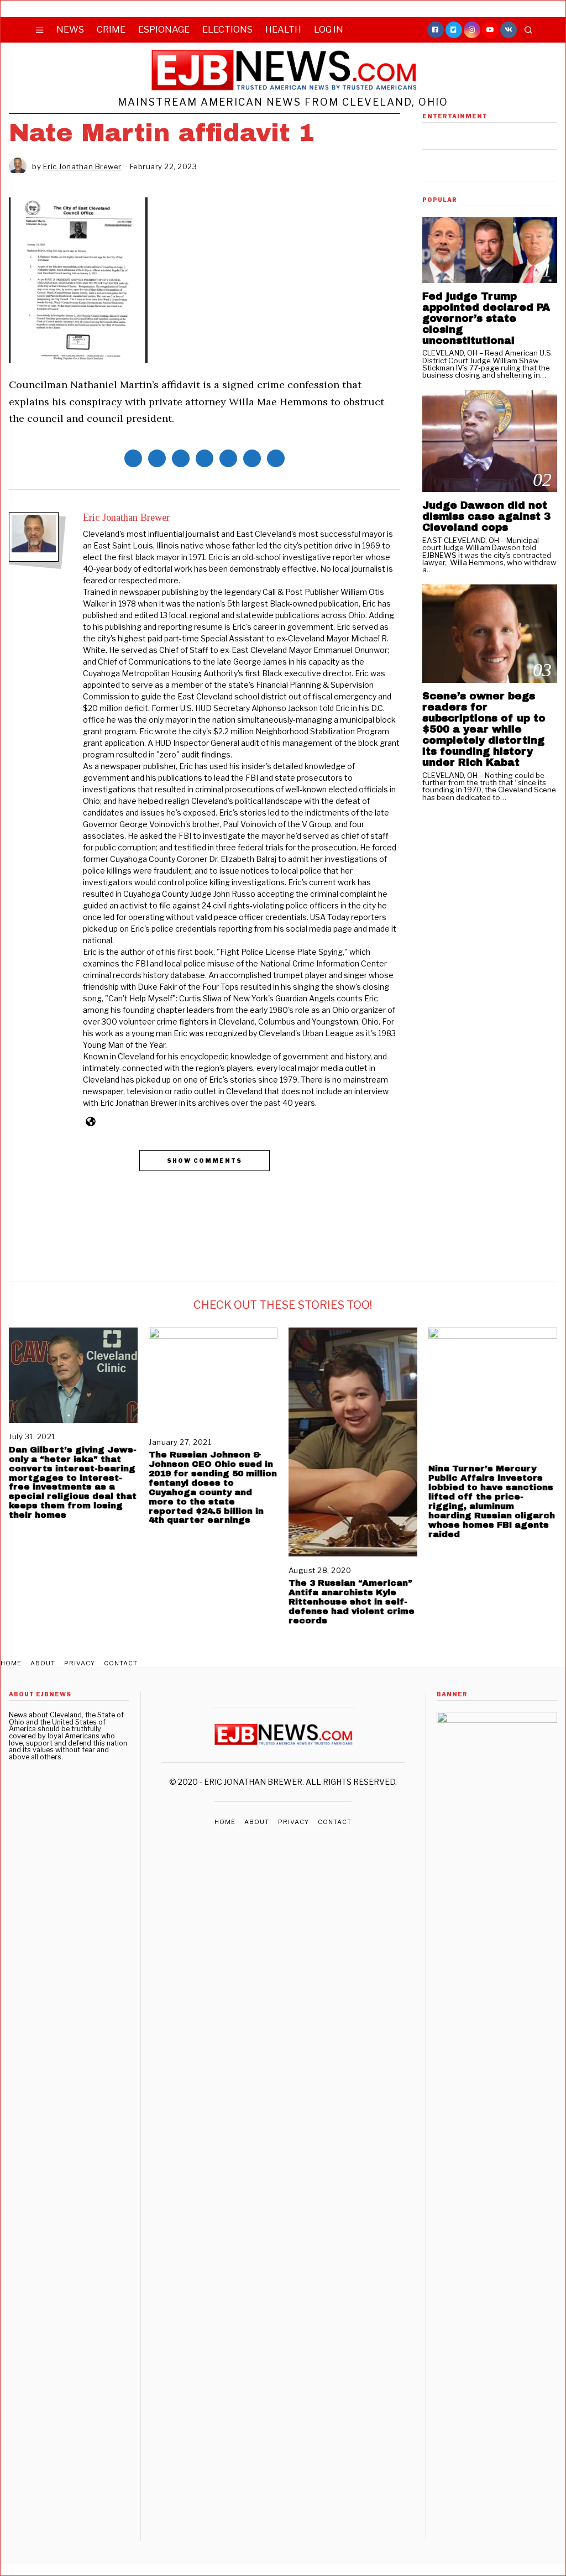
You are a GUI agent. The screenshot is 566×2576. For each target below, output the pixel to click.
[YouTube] (490, 30)
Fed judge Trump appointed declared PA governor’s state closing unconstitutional (486, 318)
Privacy (80, 1663)
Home (11, 1663)
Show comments (205, 1161)
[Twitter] (454, 30)
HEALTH (283, 30)
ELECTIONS (227, 30)
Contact (121, 1663)
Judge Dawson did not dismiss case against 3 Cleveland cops (486, 516)
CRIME (111, 30)
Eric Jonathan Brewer (126, 518)
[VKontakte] (509, 30)
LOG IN (329, 30)
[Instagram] (472, 30)
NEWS (70, 30)
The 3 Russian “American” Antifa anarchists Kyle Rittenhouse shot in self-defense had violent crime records (352, 1601)
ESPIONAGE (164, 30)
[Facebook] (436, 30)
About (43, 1663)
